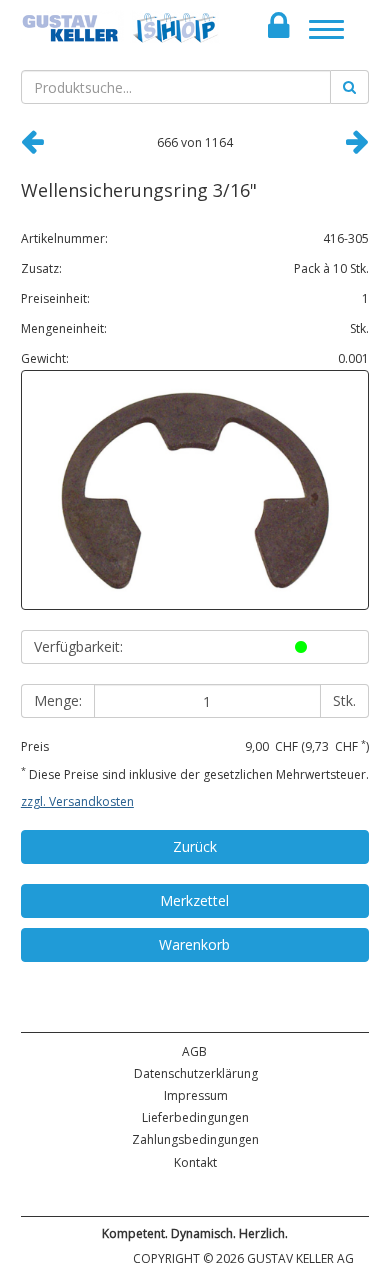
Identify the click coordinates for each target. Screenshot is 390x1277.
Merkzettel (194, 900)
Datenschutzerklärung (196, 1073)
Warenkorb (194, 944)
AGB (194, 1051)
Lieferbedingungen (195, 1117)
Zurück (195, 846)
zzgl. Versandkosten (77, 801)
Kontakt (195, 1162)
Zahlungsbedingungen (195, 1139)
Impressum (196, 1095)
